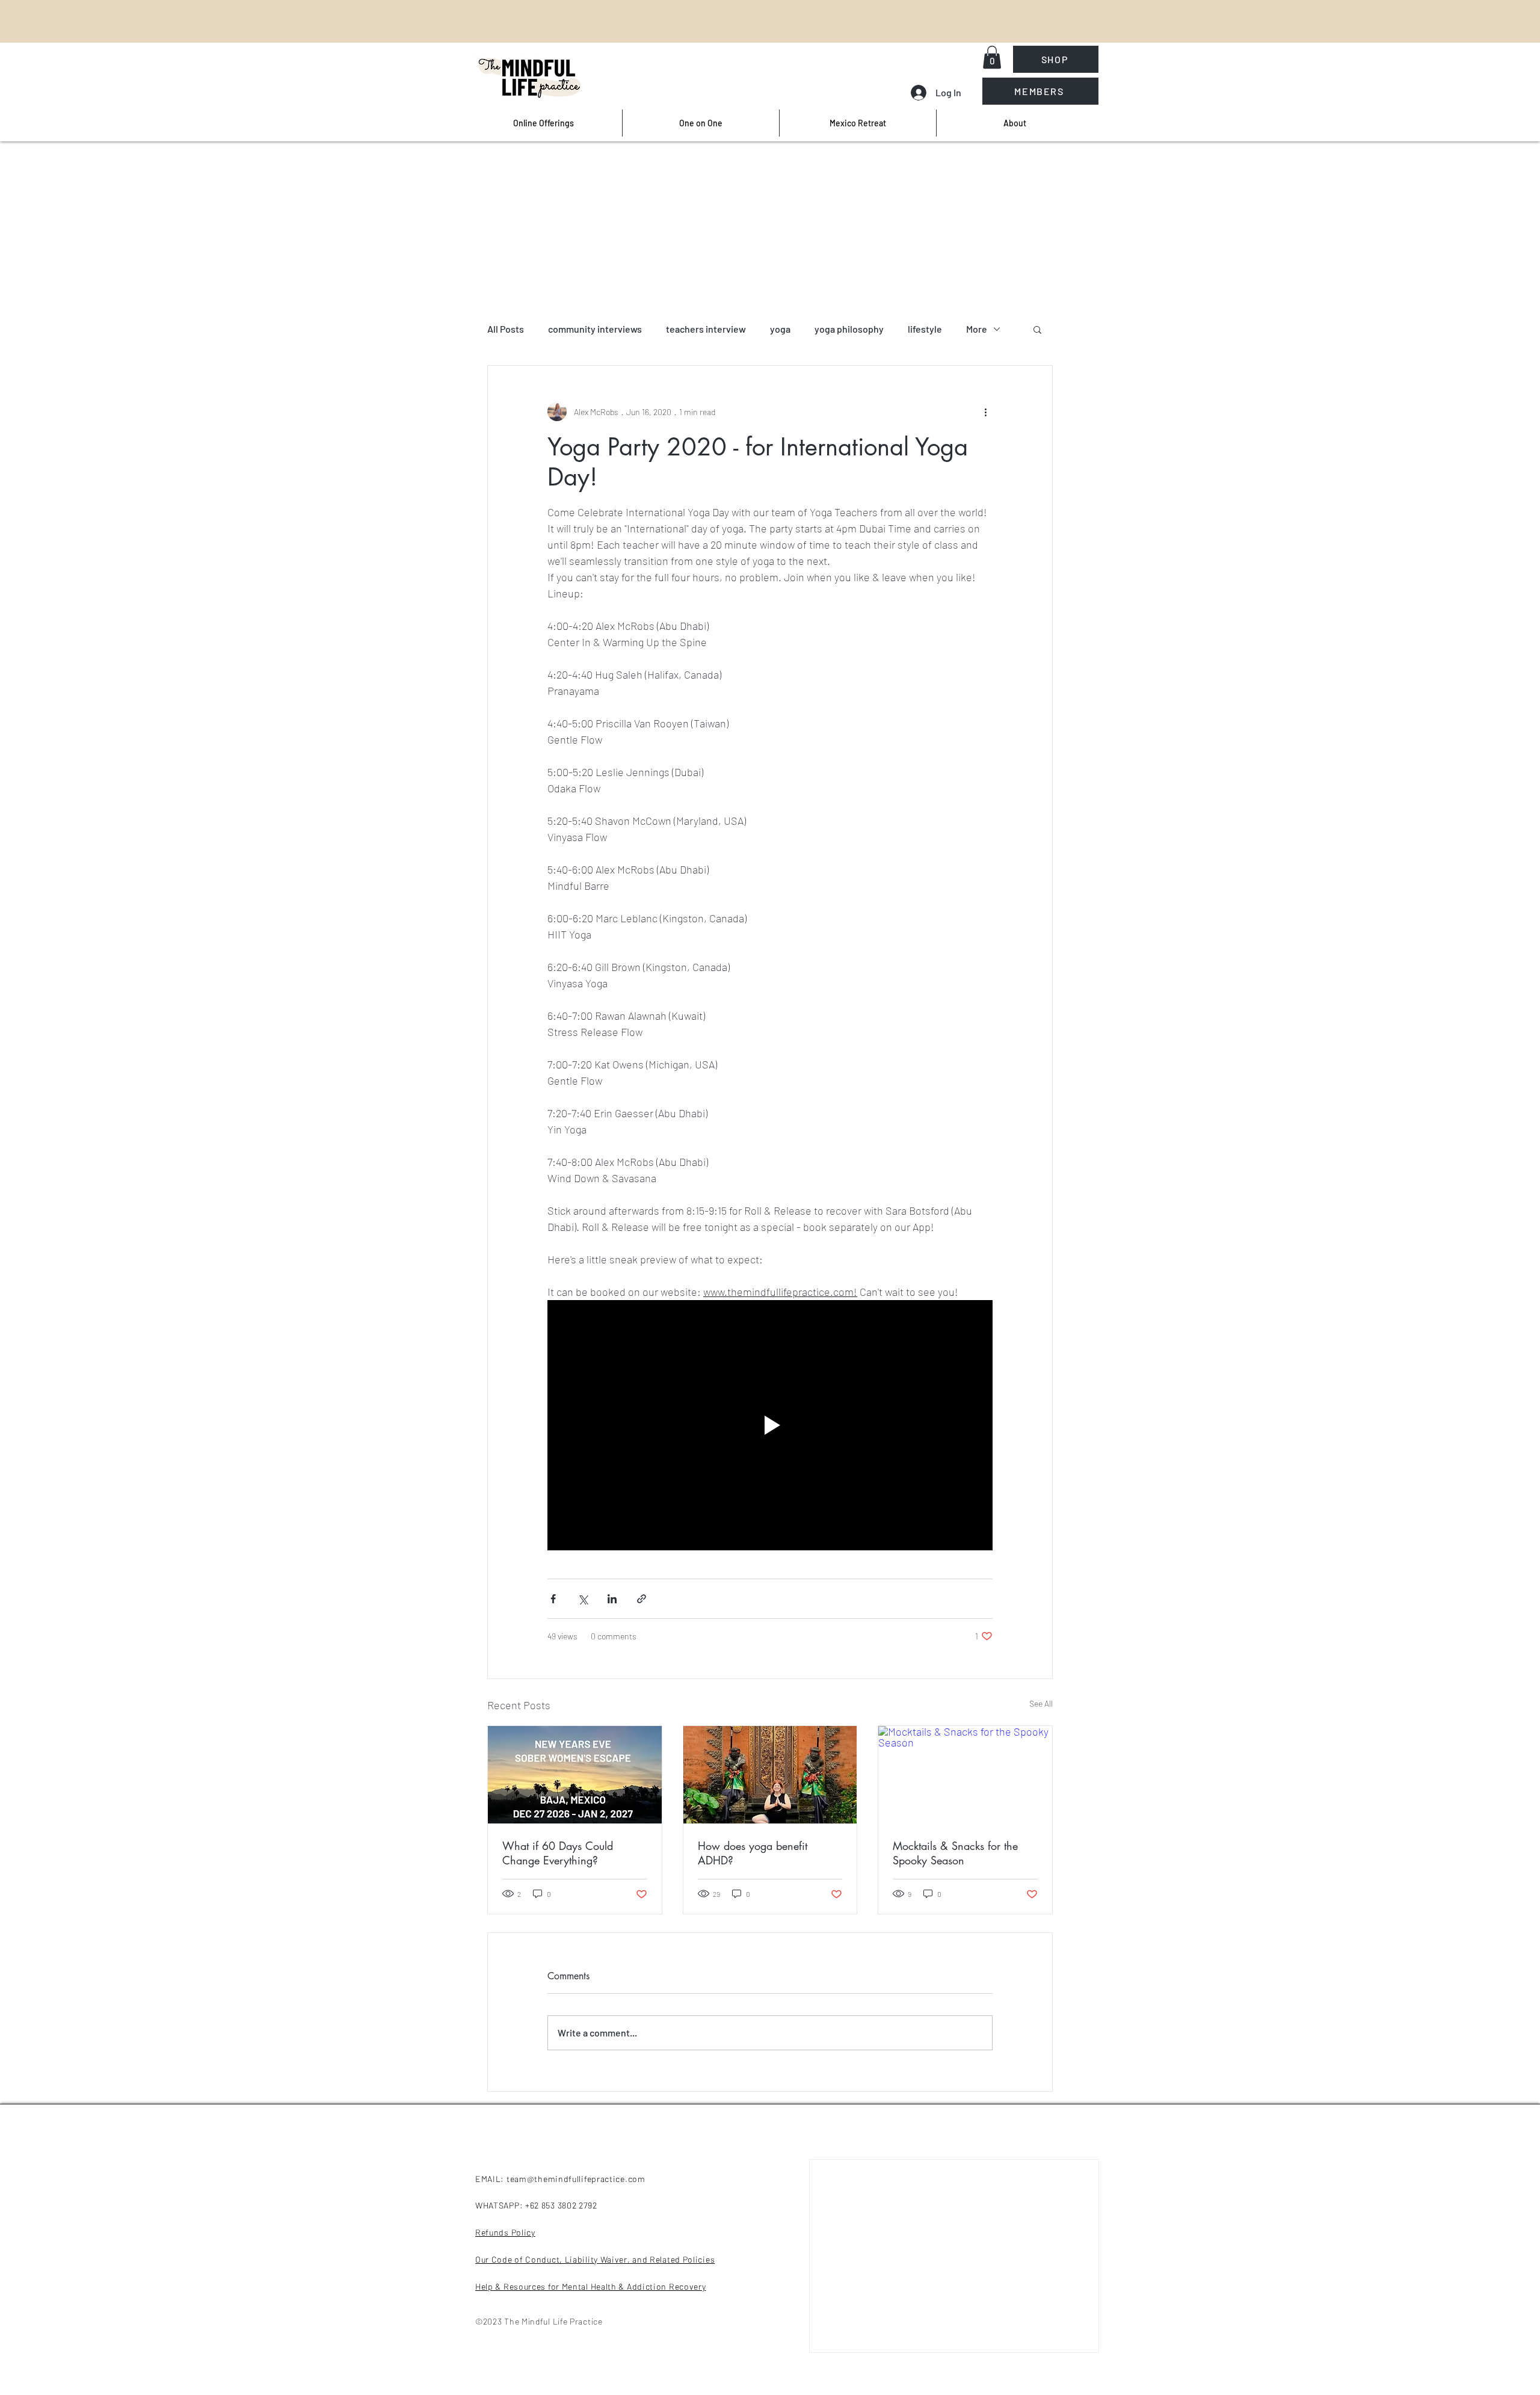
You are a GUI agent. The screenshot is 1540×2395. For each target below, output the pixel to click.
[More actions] (985, 411)
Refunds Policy (505, 2232)
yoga (780, 329)
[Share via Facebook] (553, 1599)
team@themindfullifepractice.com (576, 2179)
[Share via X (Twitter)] (583, 1599)
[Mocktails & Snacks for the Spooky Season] (965, 1775)
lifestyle (925, 329)
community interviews (595, 329)
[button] (992, 57)
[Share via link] (642, 1599)
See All (1041, 1703)
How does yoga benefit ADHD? (753, 1853)
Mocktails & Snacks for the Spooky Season (955, 1853)
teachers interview (706, 329)
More (977, 329)
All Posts (506, 329)
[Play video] (770, 1425)
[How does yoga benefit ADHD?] (770, 1775)
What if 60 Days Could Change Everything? (558, 1853)
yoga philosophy (849, 329)
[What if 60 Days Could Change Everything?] (575, 1775)
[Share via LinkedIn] (612, 1599)
